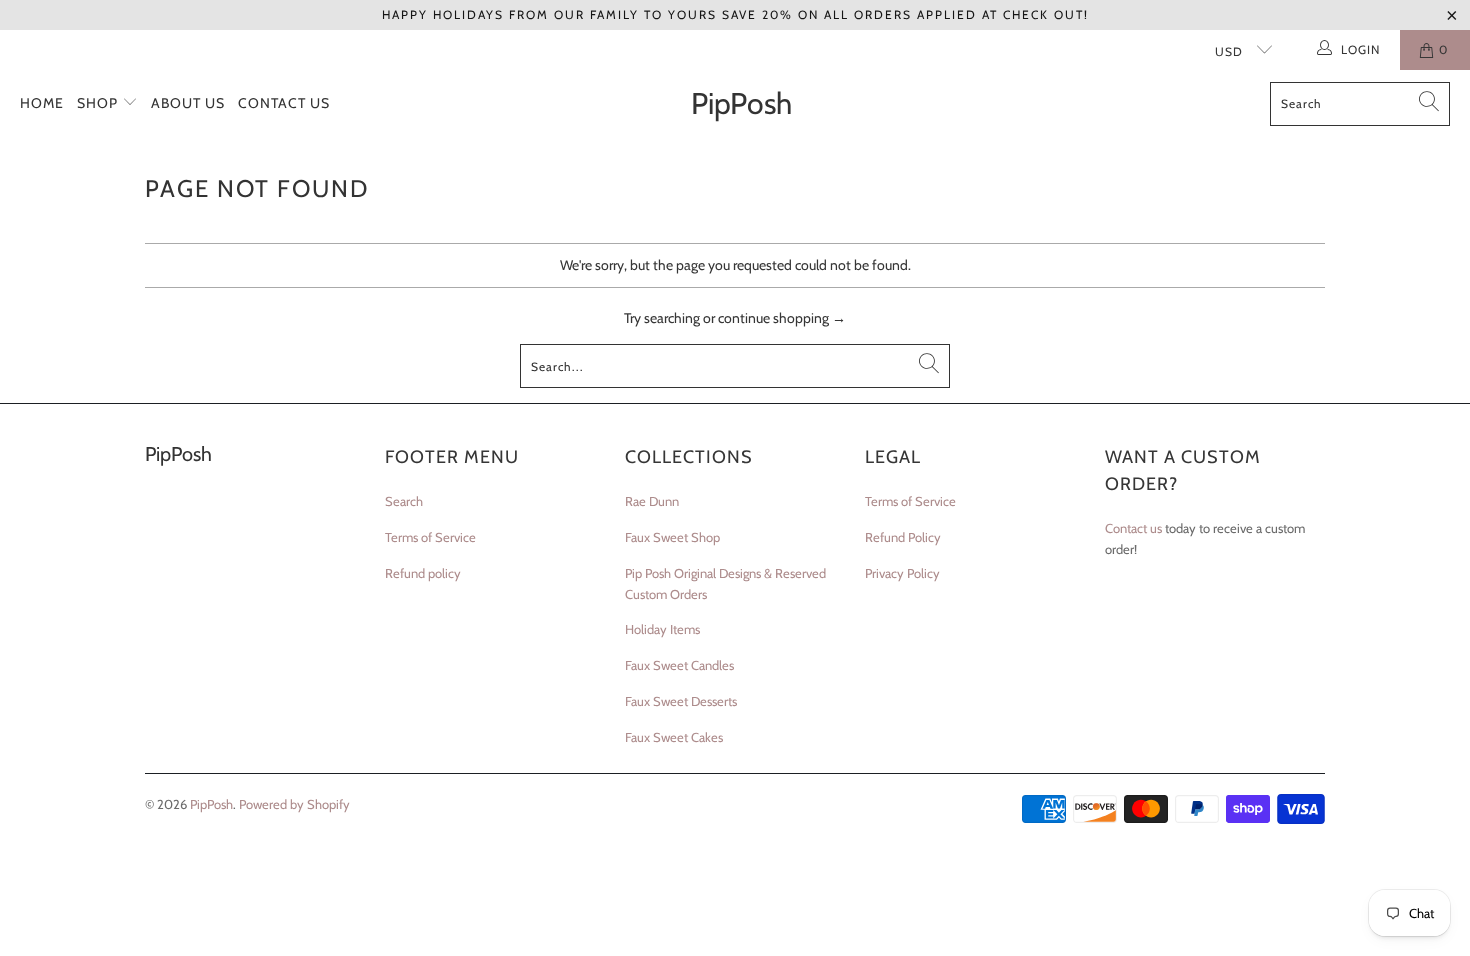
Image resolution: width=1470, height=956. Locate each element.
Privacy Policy (902, 573)
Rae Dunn (652, 501)
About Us (188, 103)
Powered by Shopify (294, 804)
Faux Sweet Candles (679, 665)
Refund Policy (903, 537)
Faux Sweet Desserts (681, 701)
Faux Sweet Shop (672, 537)
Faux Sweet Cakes (674, 737)
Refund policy (423, 573)
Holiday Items (662, 629)
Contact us (1133, 528)
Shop (99, 103)
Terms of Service (430, 537)
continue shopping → (782, 318)
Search (404, 501)
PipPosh (211, 804)
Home (42, 103)
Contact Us (284, 103)
